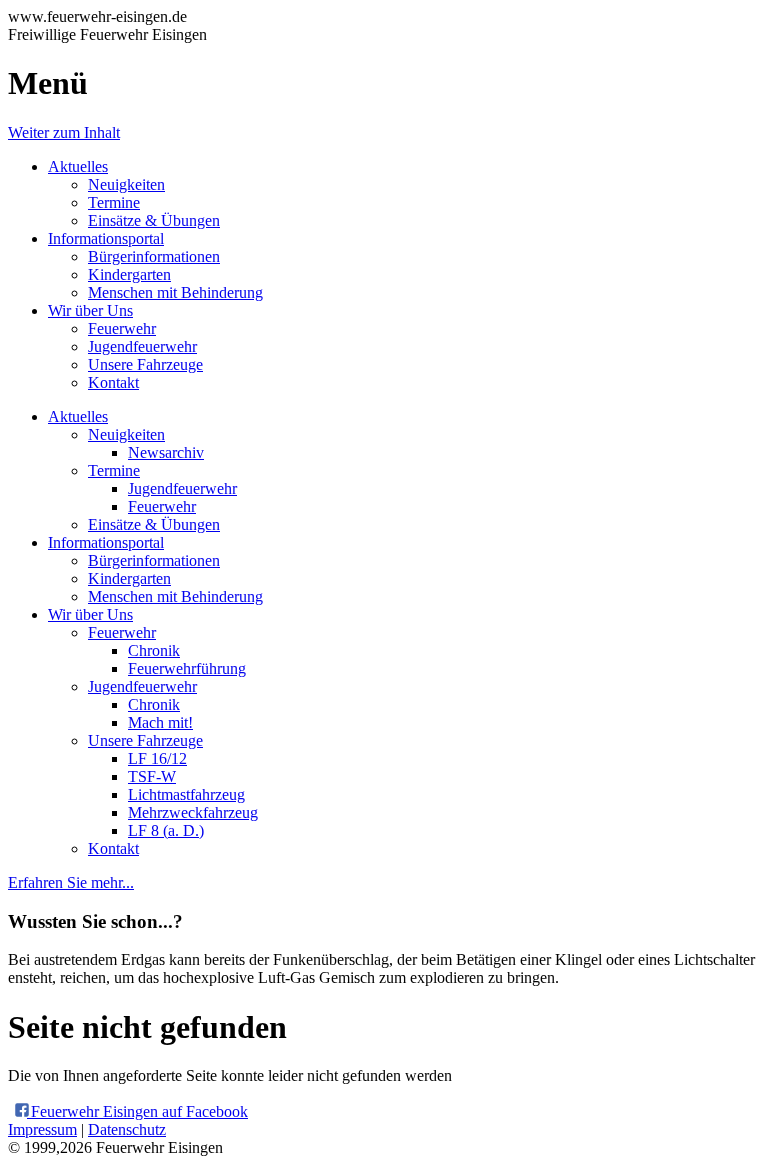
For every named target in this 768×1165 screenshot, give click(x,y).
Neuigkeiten (126, 184)
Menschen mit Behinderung (175, 292)
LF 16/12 (157, 758)
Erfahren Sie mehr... (71, 882)
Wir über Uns (90, 310)
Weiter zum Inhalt (64, 132)
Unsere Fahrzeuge (145, 364)
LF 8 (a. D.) (166, 830)
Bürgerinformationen (154, 256)
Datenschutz (127, 1129)
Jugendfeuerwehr (142, 346)
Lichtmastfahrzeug (186, 794)
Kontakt (113, 382)
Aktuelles (78, 166)
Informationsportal (106, 238)
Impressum (42, 1129)
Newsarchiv (166, 452)
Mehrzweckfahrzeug (193, 812)
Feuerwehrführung (187, 668)
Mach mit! (160, 722)
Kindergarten (129, 274)
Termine (114, 202)
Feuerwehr (122, 328)
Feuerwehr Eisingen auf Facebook (137, 1111)
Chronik (154, 650)
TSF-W (152, 776)
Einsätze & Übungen (154, 220)
